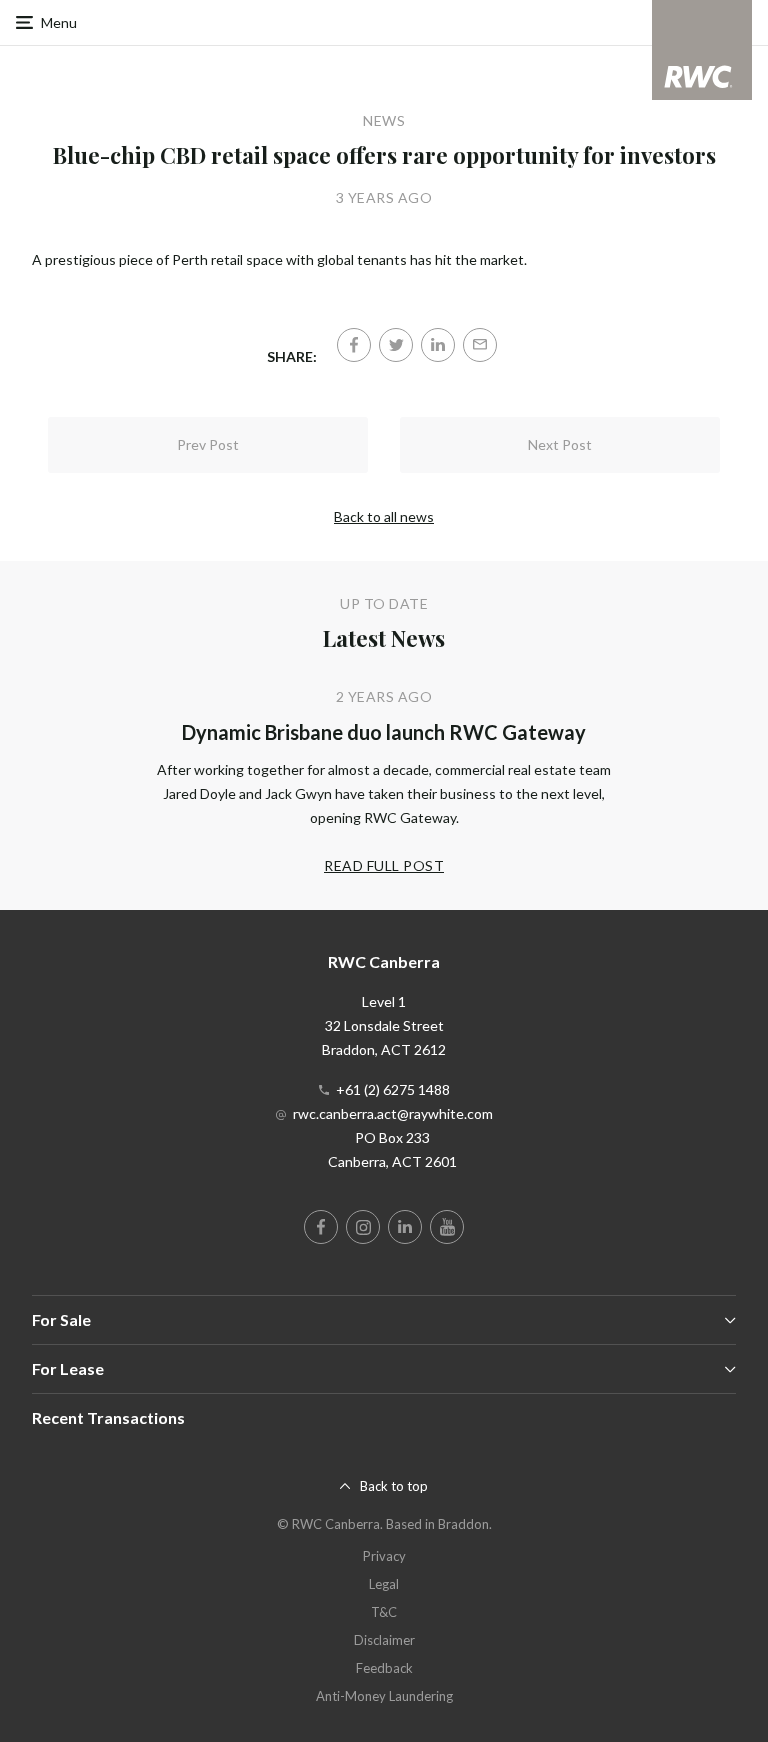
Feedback (384, 1668)
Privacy (384, 1556)
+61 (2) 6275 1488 (393, 1089)
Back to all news (384, 516)
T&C (384, 1612)
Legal (384, 1584)
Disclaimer (384, 1640)
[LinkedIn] (438, 345)
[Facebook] (354, 345)
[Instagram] (363, 1227)
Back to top (394, 1486)
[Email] (480, 345)
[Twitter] (396, 345)
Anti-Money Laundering (384, 1696)
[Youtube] (447, 1227)
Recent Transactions (108, 1417)
